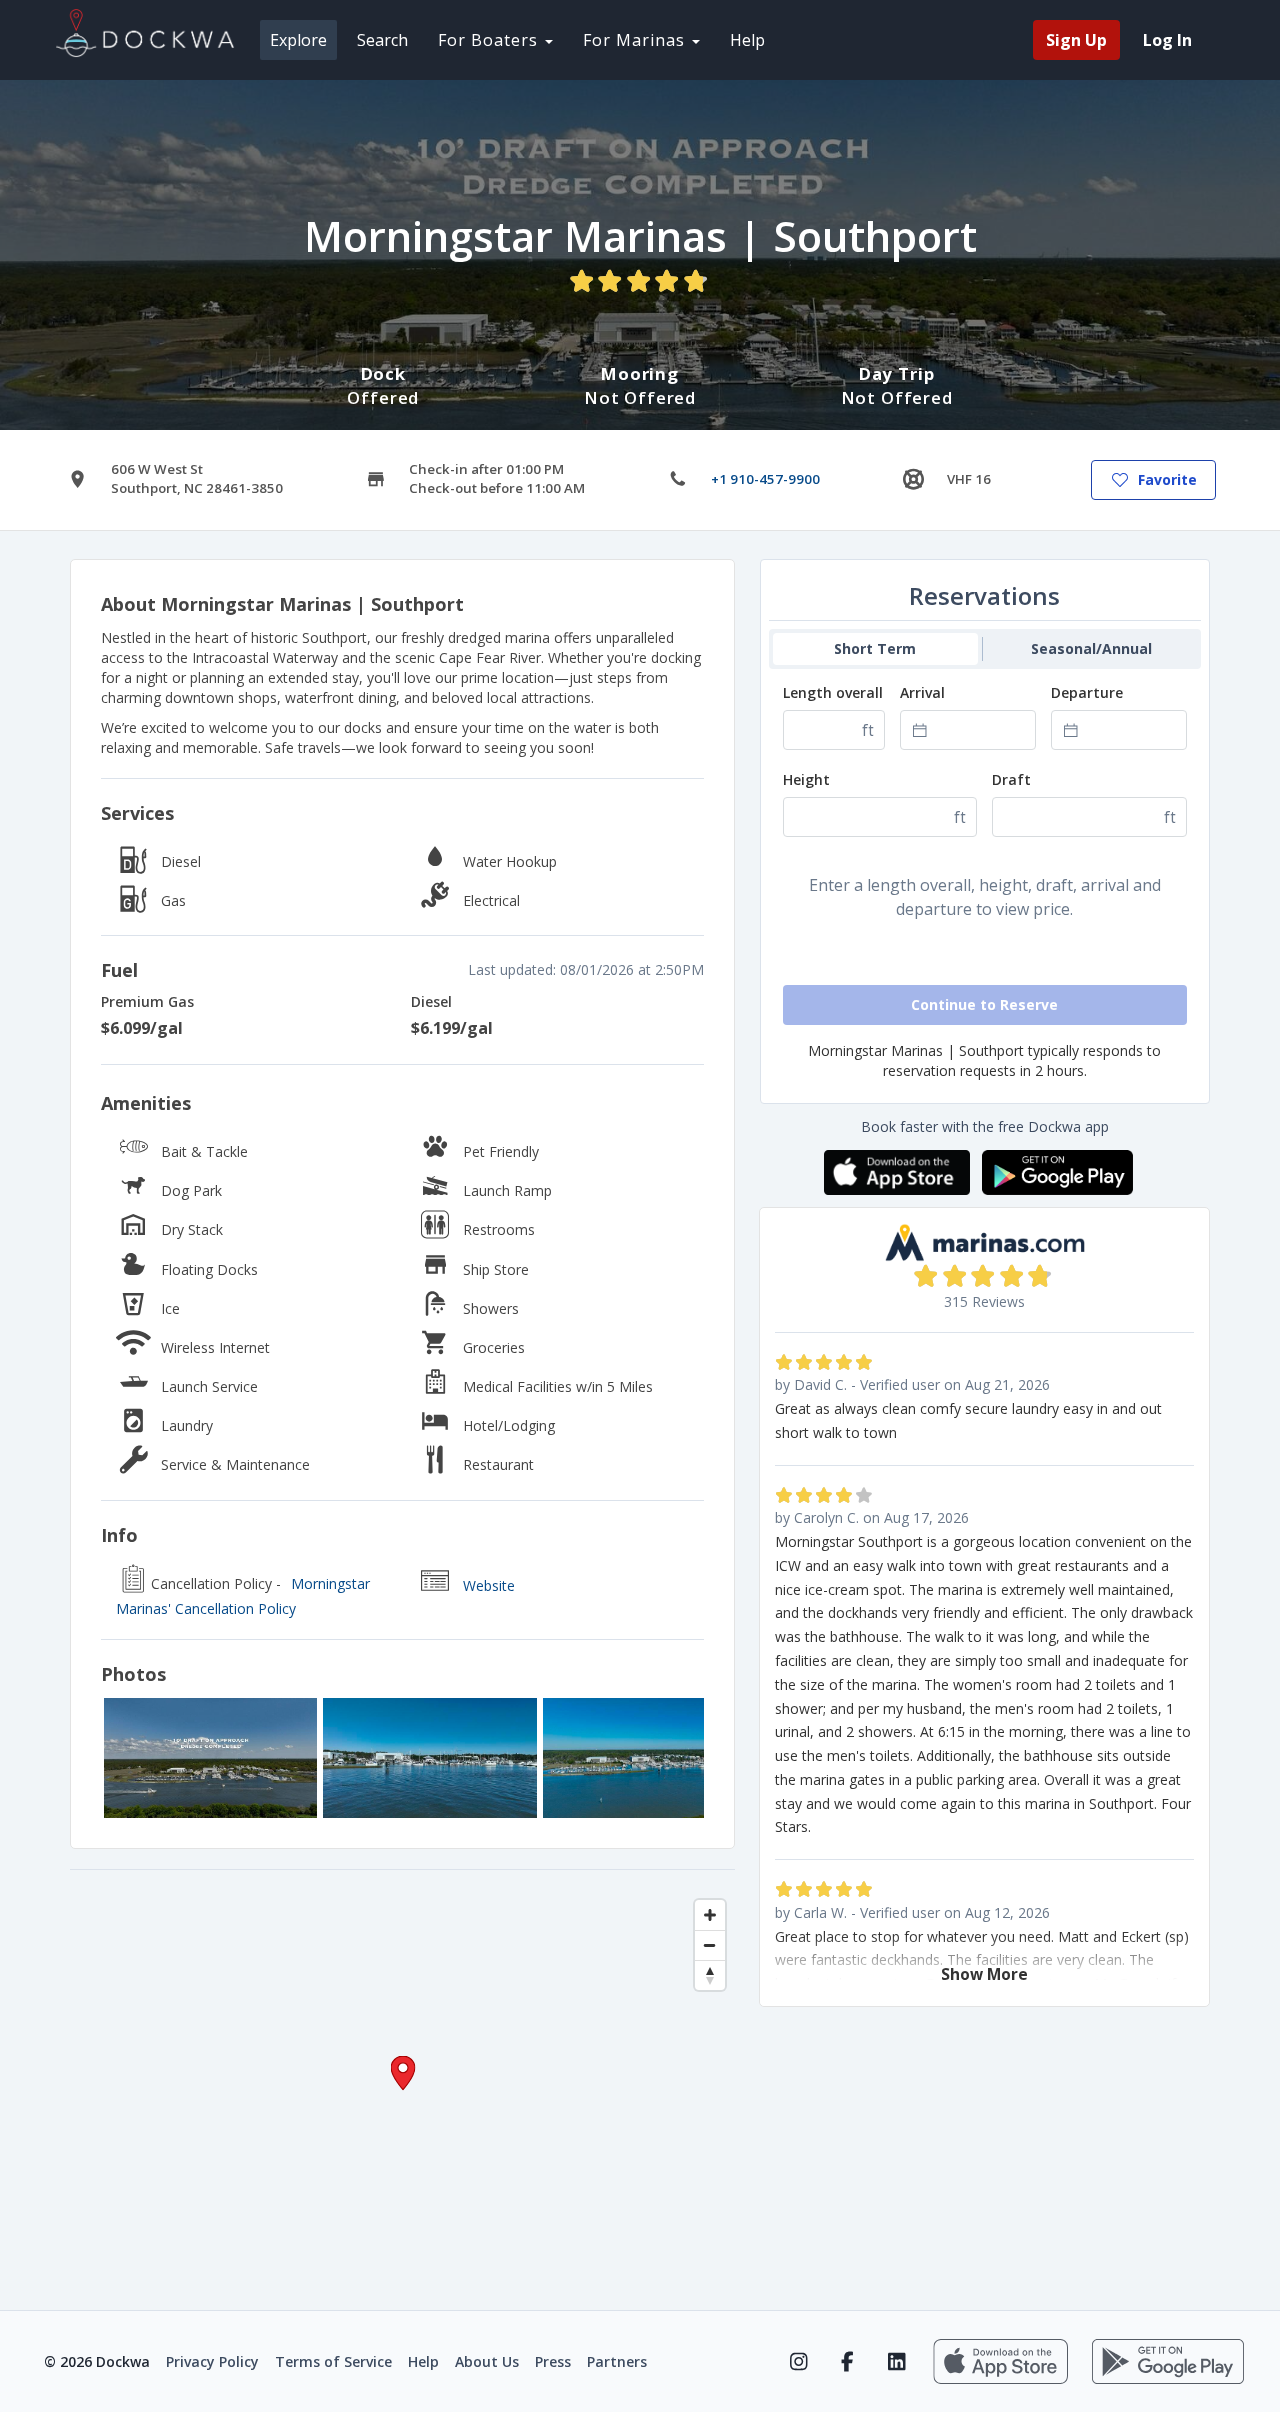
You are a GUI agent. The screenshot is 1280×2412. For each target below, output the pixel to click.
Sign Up (1076, 40)
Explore (298, 40)
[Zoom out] (710, 1945)
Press (553, 2361)
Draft (1011, 779)
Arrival (922, 692)
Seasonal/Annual (1091, 648)
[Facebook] (847, 2362)
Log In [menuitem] (1167, 40)
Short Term (875, 648)
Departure (1087, 692)
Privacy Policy (212, 2361)
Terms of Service (333, 2361)
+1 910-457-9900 (765, 479)
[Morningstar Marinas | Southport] (210, 1758)
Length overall (833, 692)
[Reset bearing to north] (710, 1975)
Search (382, 40)
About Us (487, 2361)
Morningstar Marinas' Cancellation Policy (243, 1596)
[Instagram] (798, 2362)
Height (806, 779)
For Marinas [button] (636, 40)
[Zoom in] (710, 1915)
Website (489, 1585)
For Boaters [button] (490, 40)
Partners (617, 2361)
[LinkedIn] (896, 2362)
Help (747, 40)
